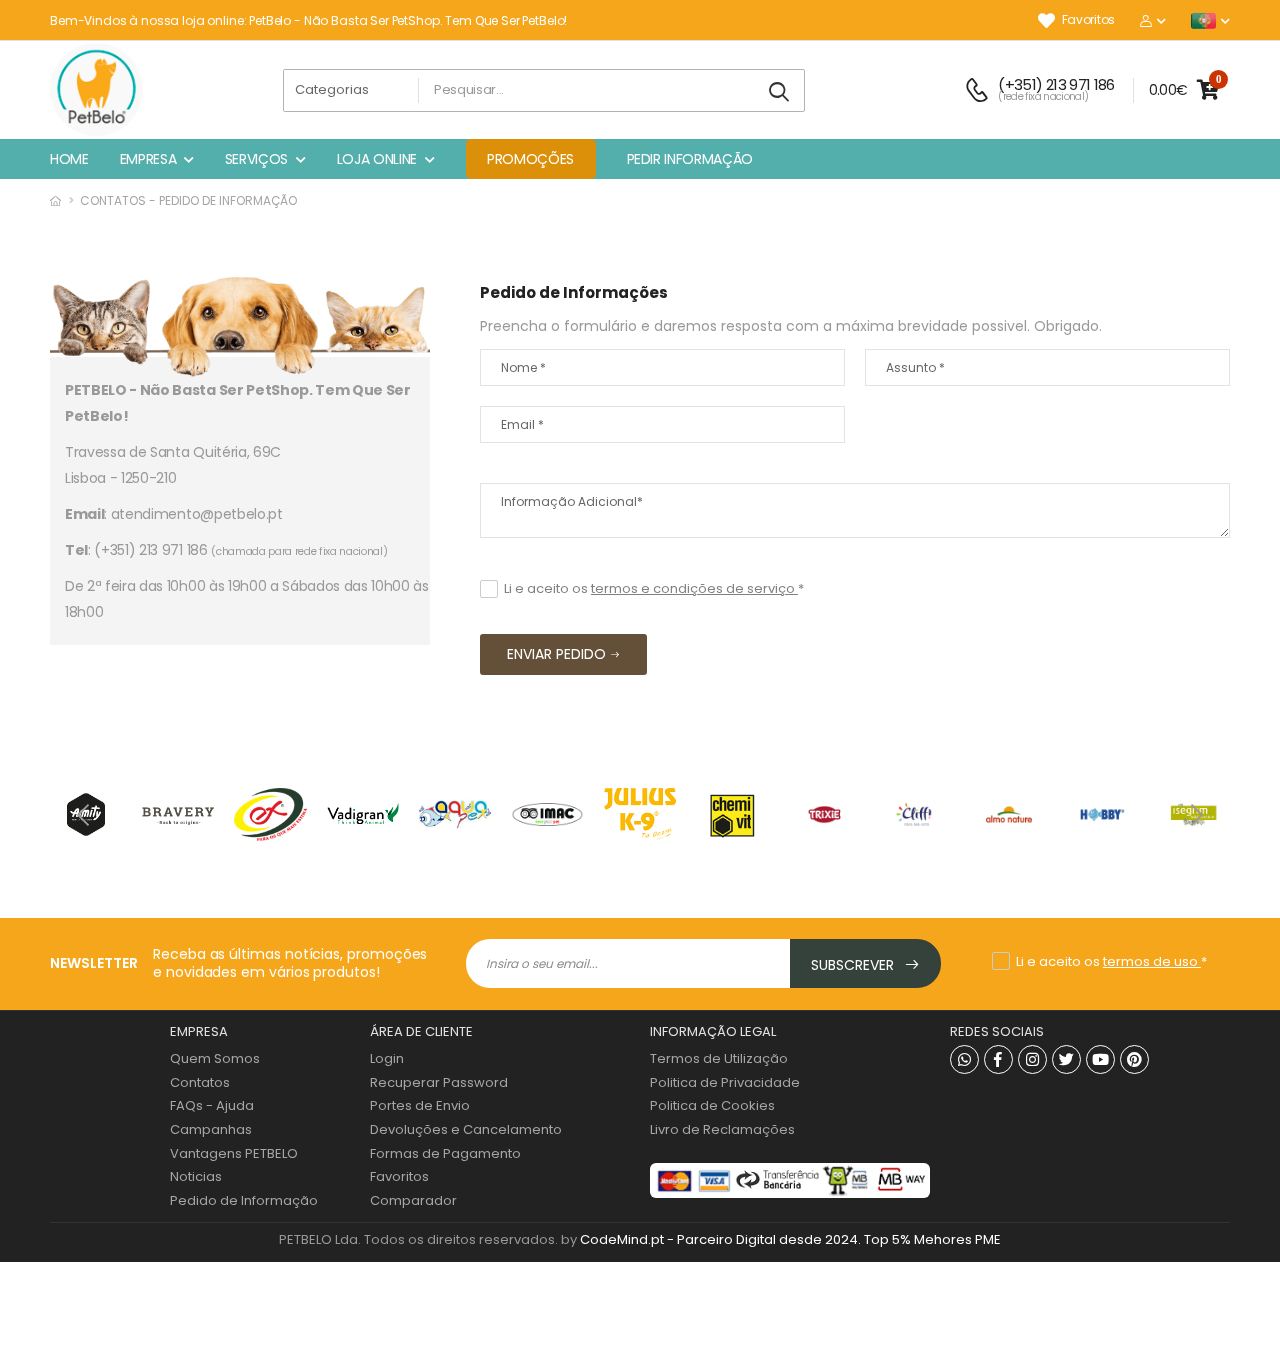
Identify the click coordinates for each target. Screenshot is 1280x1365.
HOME (69, 159)
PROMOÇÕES (530, 159)
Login (387, 1058)
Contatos (200, 1082)
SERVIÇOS (256, 159)
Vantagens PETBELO (234, 1153)
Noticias (196, 1176)
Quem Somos (215, 1058)
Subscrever (854, 965)
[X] (1066, 1059)
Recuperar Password (439, 1082)
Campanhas (211, 1129)
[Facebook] (998, 1059)
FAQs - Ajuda (212, 1105)
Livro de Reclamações (722, 1129)
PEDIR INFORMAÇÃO (690, 159)
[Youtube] (1100, 1059)
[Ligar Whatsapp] (964, 1059)
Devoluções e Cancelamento (466, 1129)
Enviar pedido (556, 654)
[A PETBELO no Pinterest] (1134, 1059)
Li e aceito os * (654, 588)
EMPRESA (148, 159)
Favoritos (1088, 20)
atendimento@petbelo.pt (197, 514)
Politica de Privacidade (725, 1082)
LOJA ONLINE (377, 159)
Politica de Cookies (712, 1105)
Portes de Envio (420, 1105)
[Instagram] (1032, 1059)
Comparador (413, 1200)
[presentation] (85, 814)
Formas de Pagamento (445, 1153)
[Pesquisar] (780, 92)
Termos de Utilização (719, 1058)
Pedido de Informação (244, 1200)
